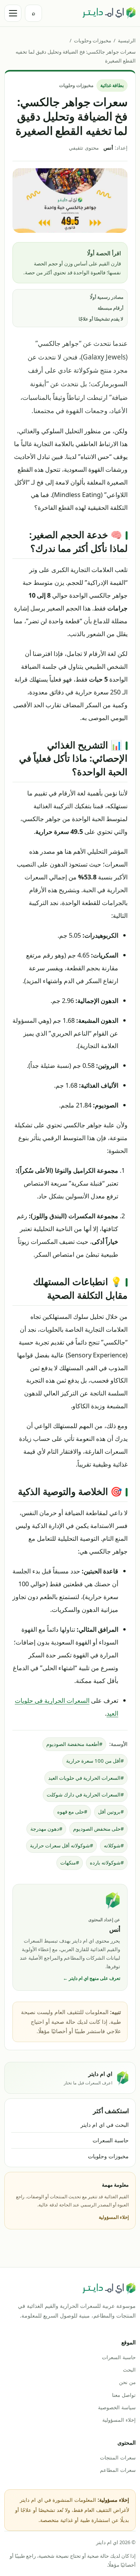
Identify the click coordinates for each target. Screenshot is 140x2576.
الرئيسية (127, 40)
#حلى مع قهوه (72, 1812)
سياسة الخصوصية (117, 2407)
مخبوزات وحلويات (93, 40)
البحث (129, 2370)
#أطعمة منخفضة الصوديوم (74, 1744)
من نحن (127, 2382)
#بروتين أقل (111, 1812)
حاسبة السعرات (111, 2140)
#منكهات (70, 1863)
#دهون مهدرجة (46, 1829)
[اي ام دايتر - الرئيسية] (109, 13)
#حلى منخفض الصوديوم (98, 1829)
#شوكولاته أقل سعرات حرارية (61, 1845)
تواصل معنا (124, 2395)
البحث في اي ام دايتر (105, 2125)
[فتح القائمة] (13, 13)
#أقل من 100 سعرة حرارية (95, 1761)
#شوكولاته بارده (107, 1863)
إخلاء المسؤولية (114, 2217)
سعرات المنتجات (118, 2457)
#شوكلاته (114, 1845)
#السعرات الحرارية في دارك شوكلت (85, 1795)
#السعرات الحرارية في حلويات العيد (86, 1778)
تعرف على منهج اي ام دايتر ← (92, 1978)
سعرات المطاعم (118, 2470)
